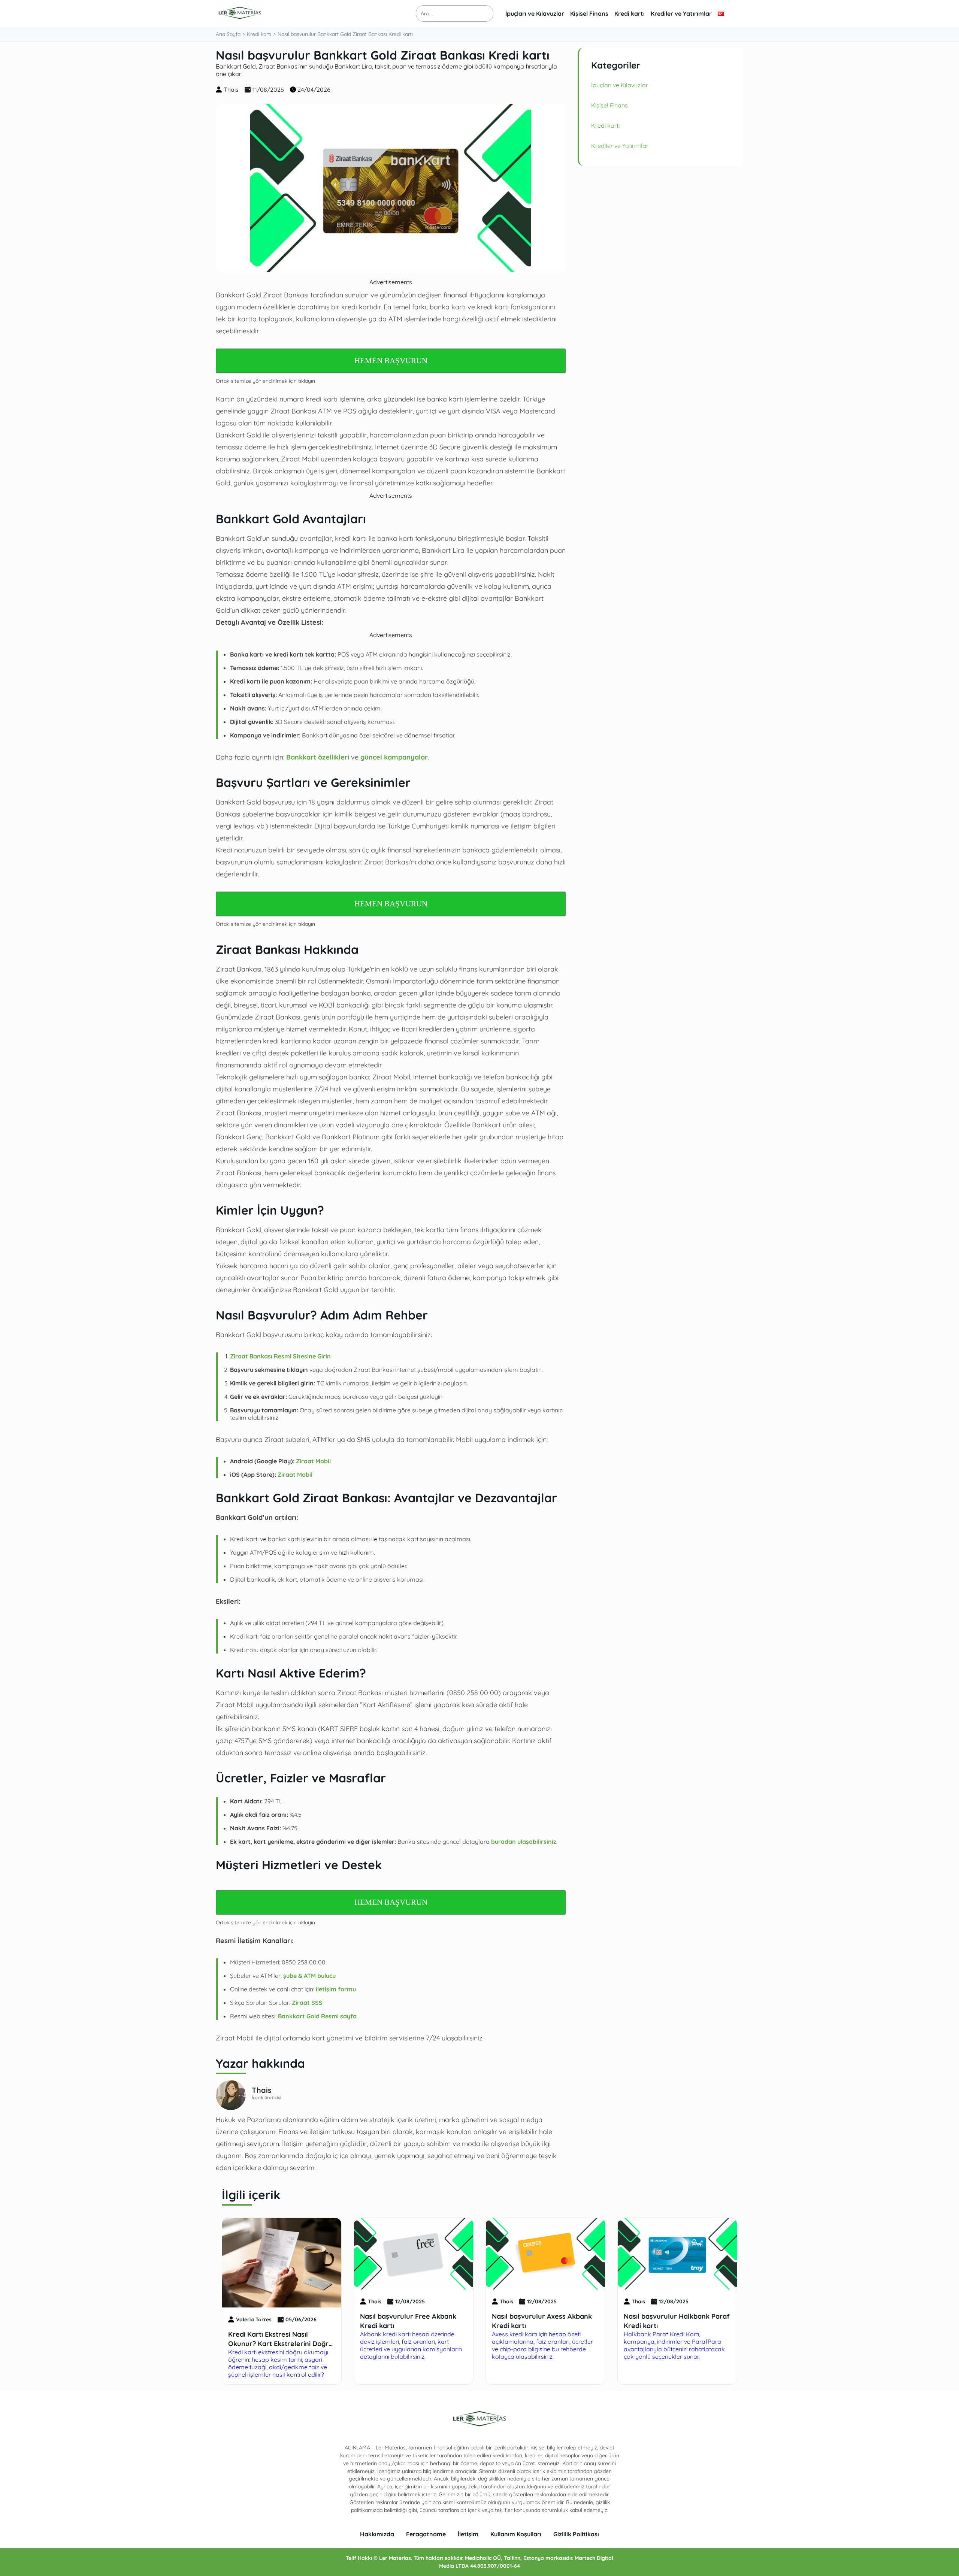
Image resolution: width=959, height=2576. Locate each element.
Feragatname (426, 2534)
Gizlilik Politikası (576, 2534)
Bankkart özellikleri (318, 757)
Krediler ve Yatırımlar (681, 13)
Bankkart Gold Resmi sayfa (317, 2016)
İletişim (468, 2534)
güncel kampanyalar (394, 757)
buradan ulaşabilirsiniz (524, 1842)
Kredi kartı (630, 13)
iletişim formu (336, 1989)
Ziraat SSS (307, 2003)
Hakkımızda (377, 2534)
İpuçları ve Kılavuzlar (535, 13)
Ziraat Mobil (313, 1461)
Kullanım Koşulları (516, 2534)
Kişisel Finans (589, 13)
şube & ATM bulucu (309, 1976)
